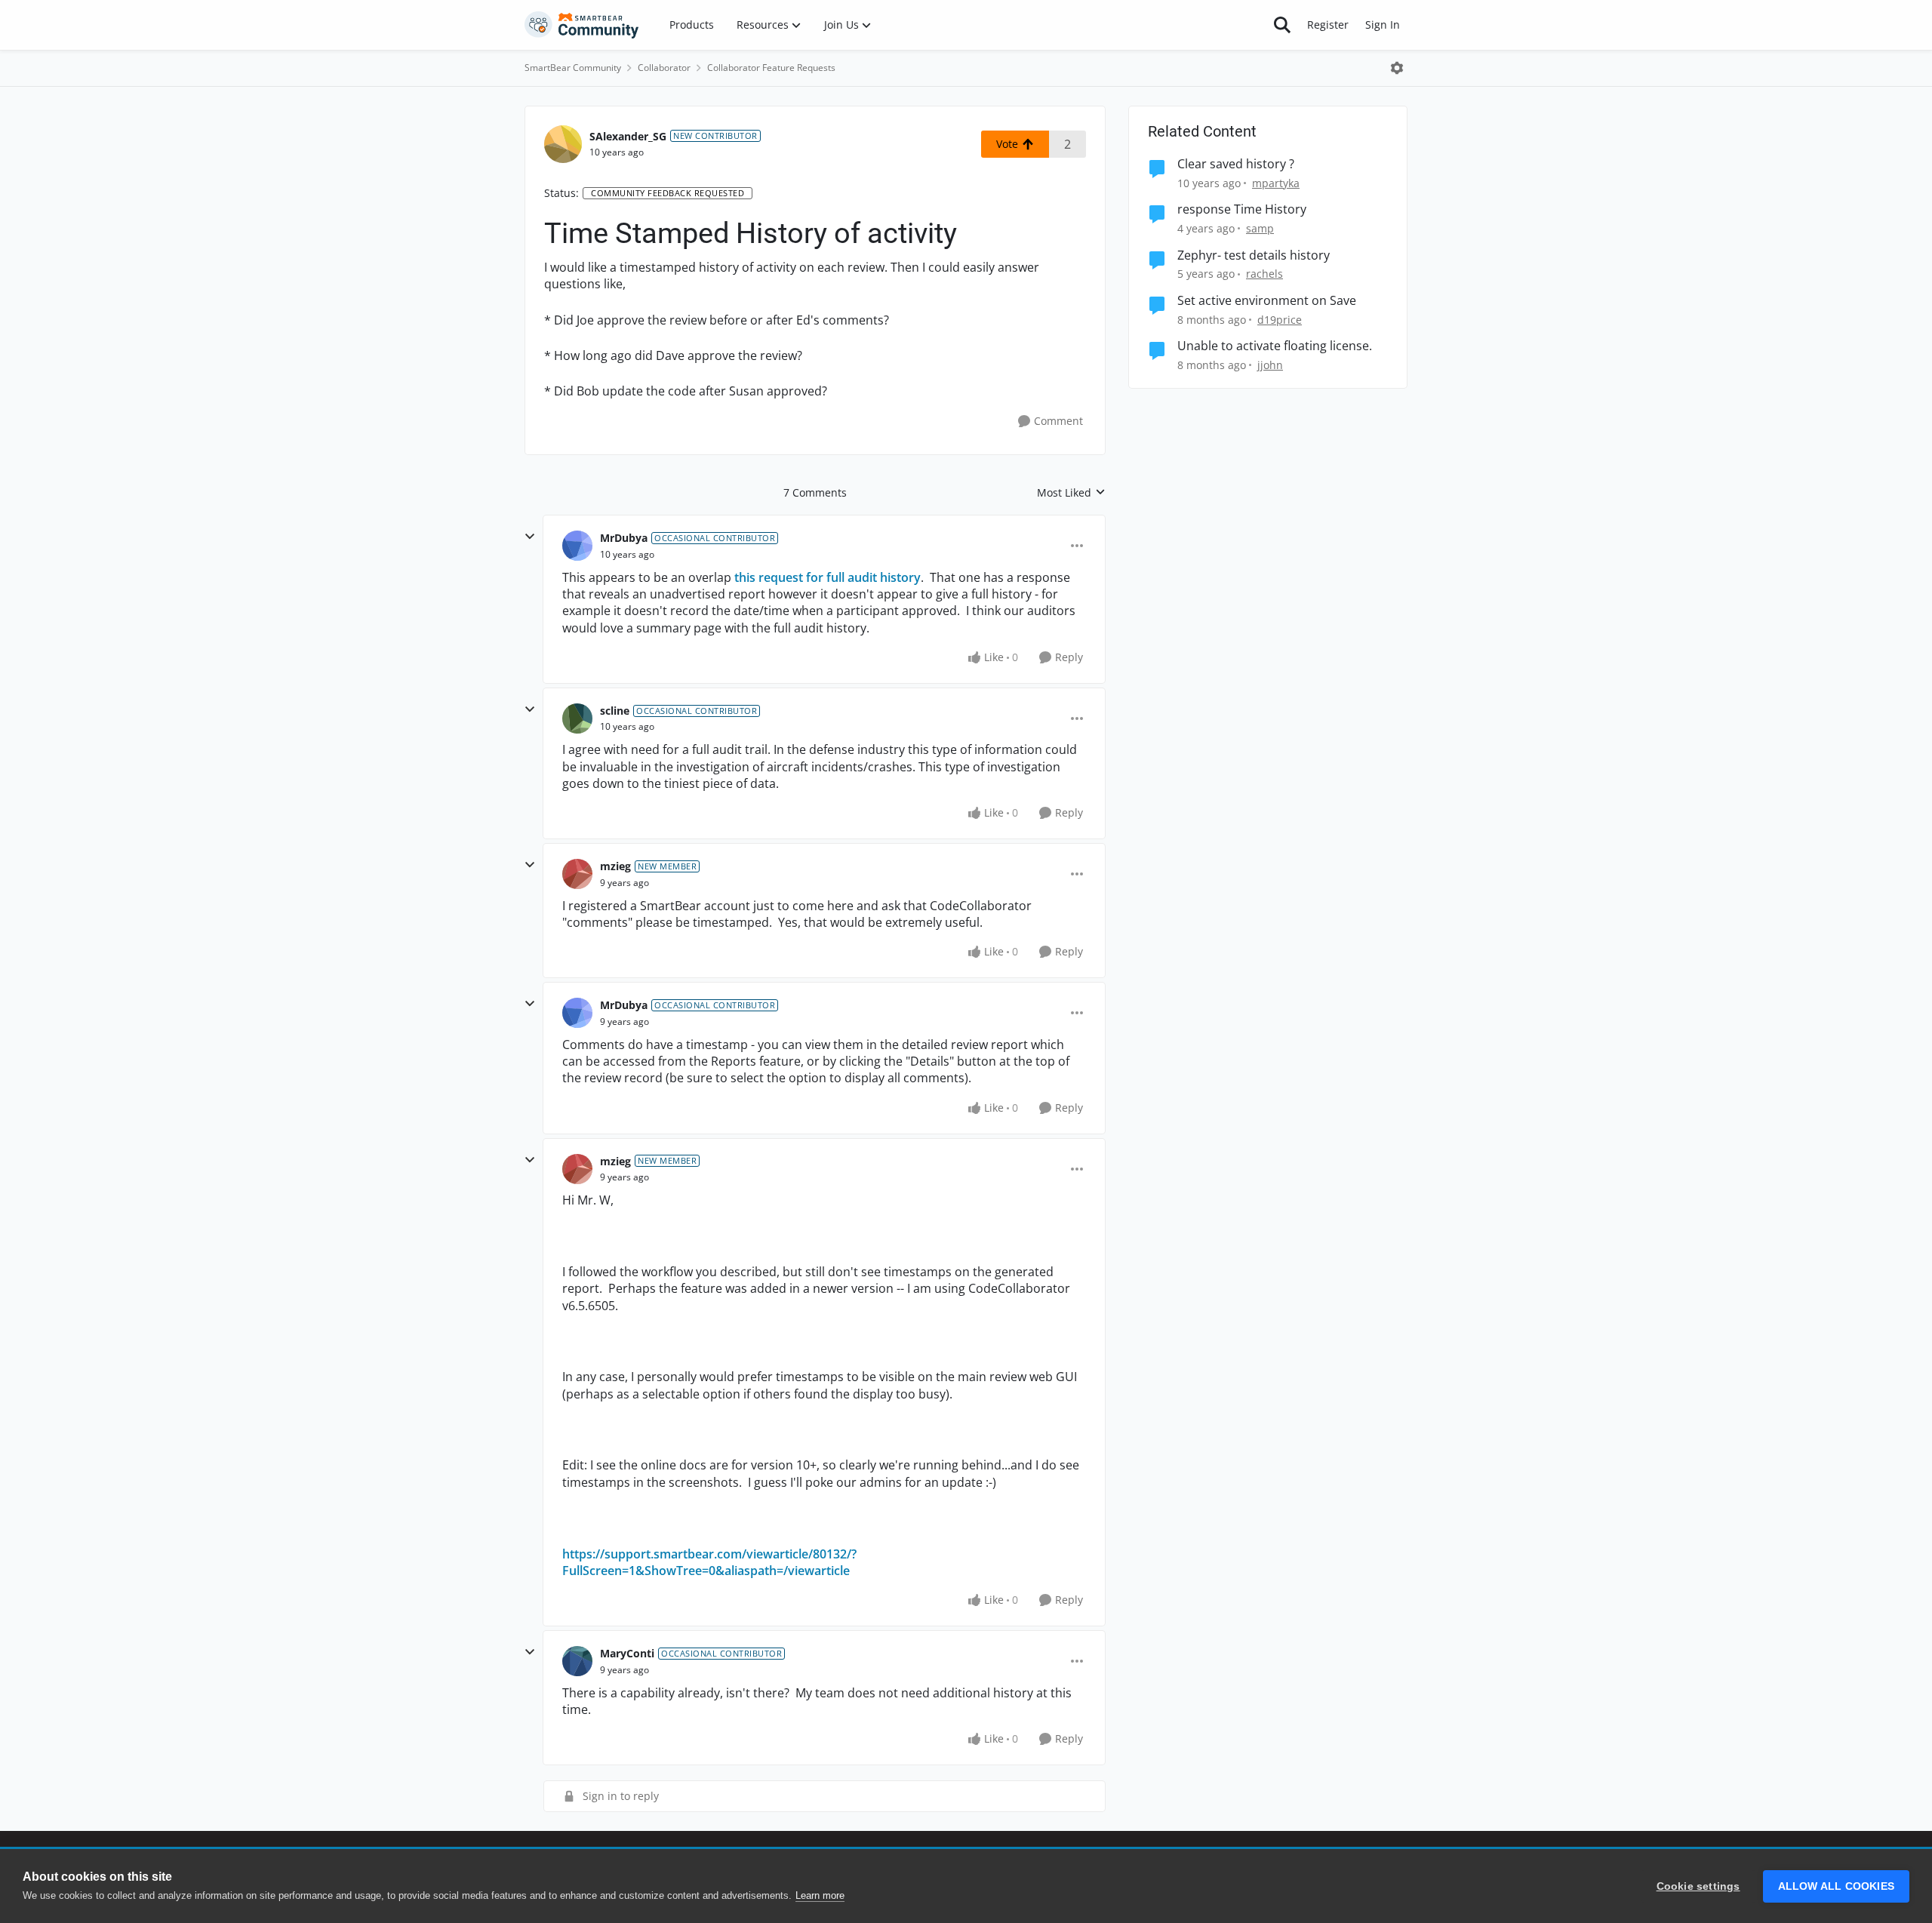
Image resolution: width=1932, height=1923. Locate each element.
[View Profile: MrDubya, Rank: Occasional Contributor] (577, 546)
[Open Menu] (1397, 68)
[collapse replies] (530, 537)
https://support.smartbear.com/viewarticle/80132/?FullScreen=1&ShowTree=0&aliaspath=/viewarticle (709, 1562)
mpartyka (1276, 183)
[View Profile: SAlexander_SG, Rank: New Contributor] (563, 144)
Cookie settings (1698, 1886)
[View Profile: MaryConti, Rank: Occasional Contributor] (577, 1661)
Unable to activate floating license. (1275, 346)
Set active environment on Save (1267, 301)
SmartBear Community (573, 68)
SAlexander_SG (628, 136)
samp (1260, 228)
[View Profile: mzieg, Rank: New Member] (577, 874)
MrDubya (624, 538)
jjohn (1270, 365)
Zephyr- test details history (1254, 255)
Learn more (820, 1895)
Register (1328, 25)
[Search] (1282, 25)
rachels (1264, 274)
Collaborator (664, 68)
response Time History (1242, 209)
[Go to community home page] (582, 25)
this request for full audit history (828, 577)
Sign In (1383, 25)
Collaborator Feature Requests (771, 68)
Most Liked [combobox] (1071, 493)
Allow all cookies (1836, 1886)
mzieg (615, 866)
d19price (1280, 320)
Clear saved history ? (1236, 164)
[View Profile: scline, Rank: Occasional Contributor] (577, 718)
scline (615, 711)
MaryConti (627, 1653)
